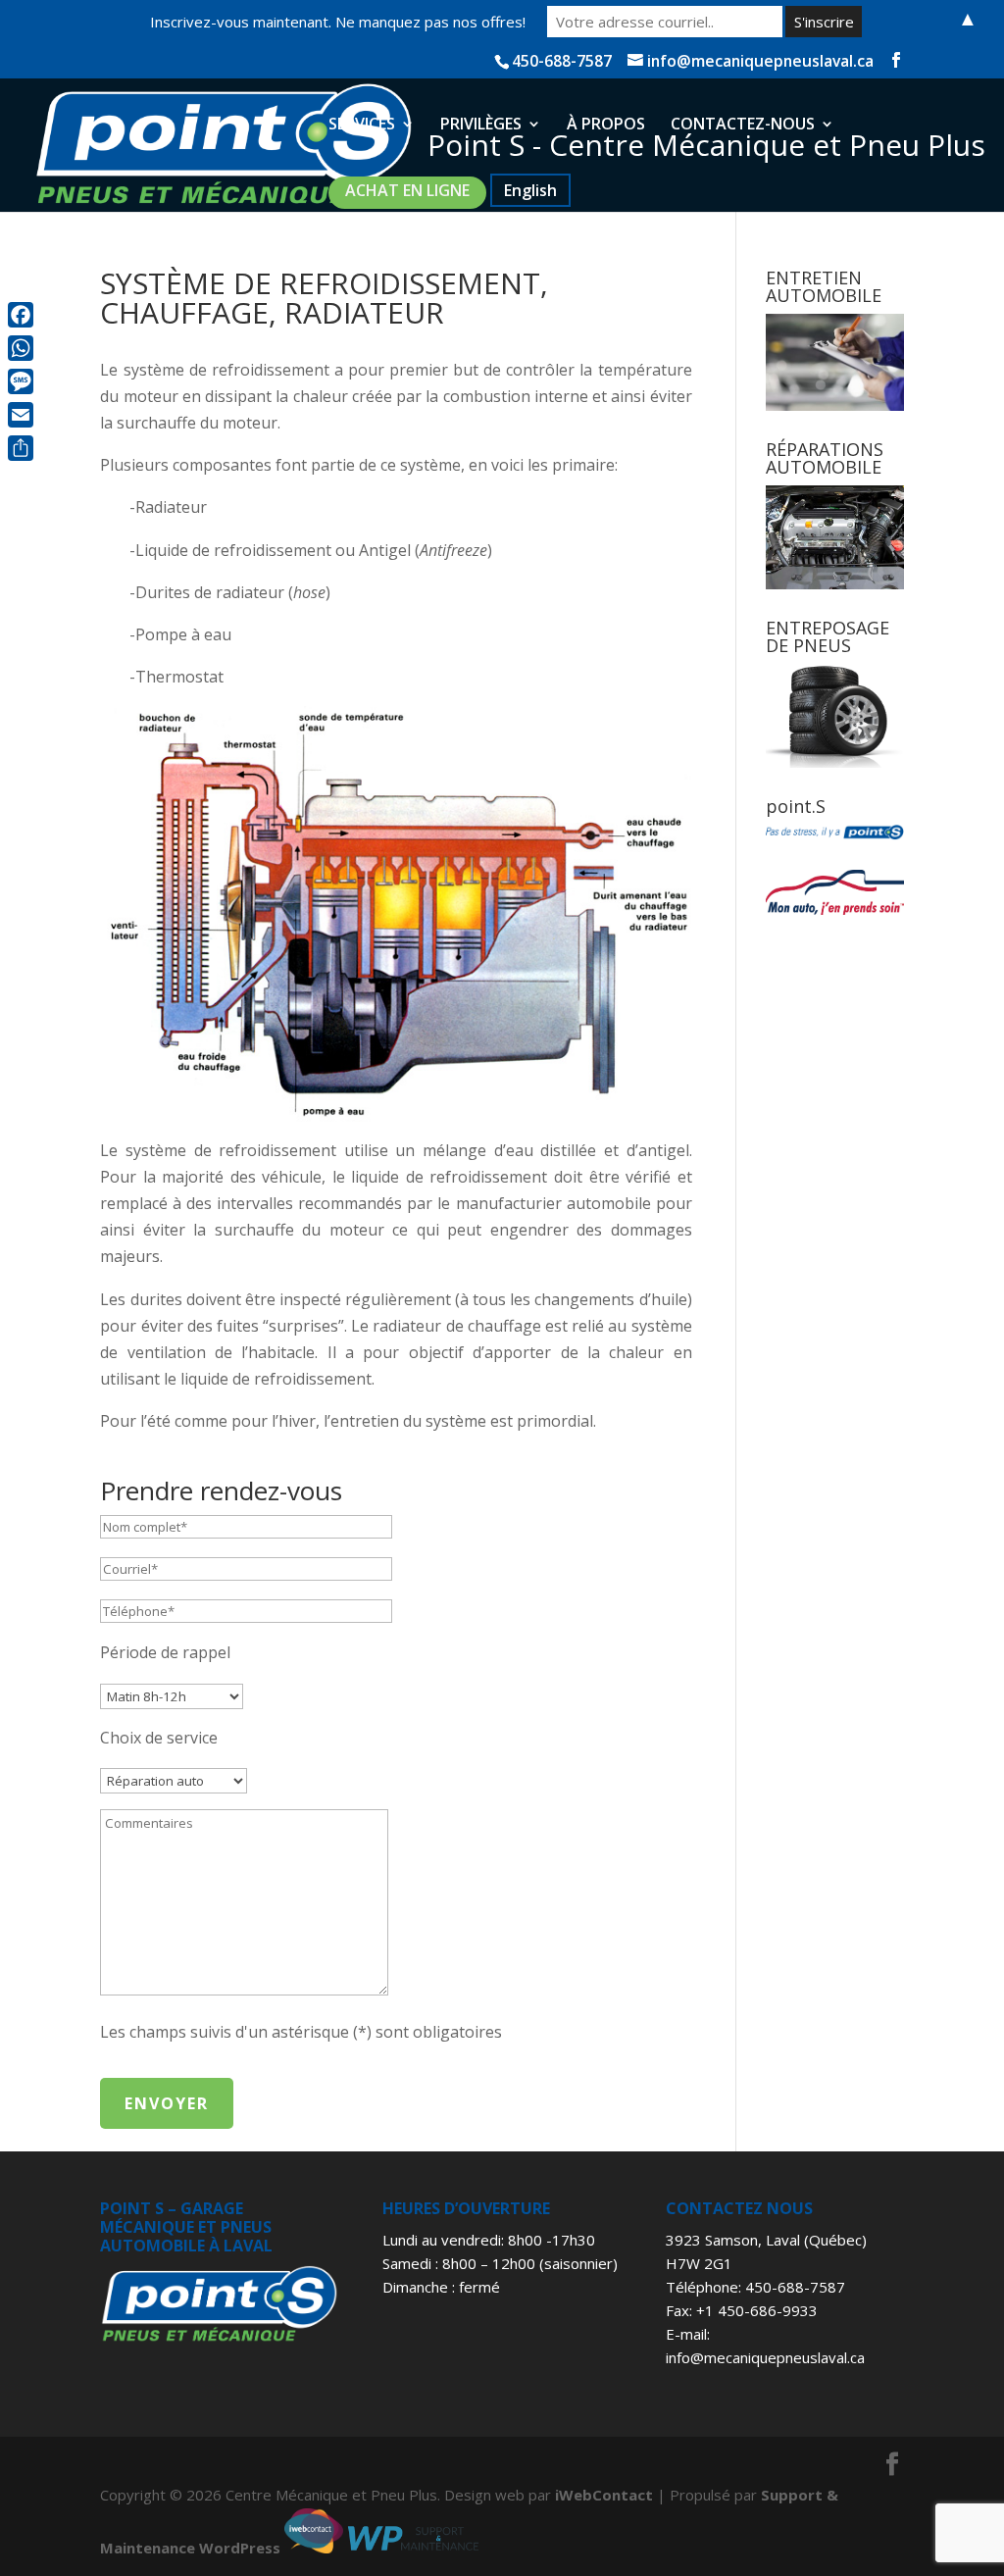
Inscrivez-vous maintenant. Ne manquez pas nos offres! (338, 22)
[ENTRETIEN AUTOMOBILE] (835, 362)
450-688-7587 (795, 2287)
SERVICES (362, 126)
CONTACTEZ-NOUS (743, 126)
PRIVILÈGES (481, 126)
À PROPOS (606, 126)
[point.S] (835, 833)
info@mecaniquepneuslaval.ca (765, 2357)
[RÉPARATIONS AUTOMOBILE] (835, 537)
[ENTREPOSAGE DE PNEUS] (835, 716)
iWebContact (604, 2495)
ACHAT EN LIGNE (407, 190)
